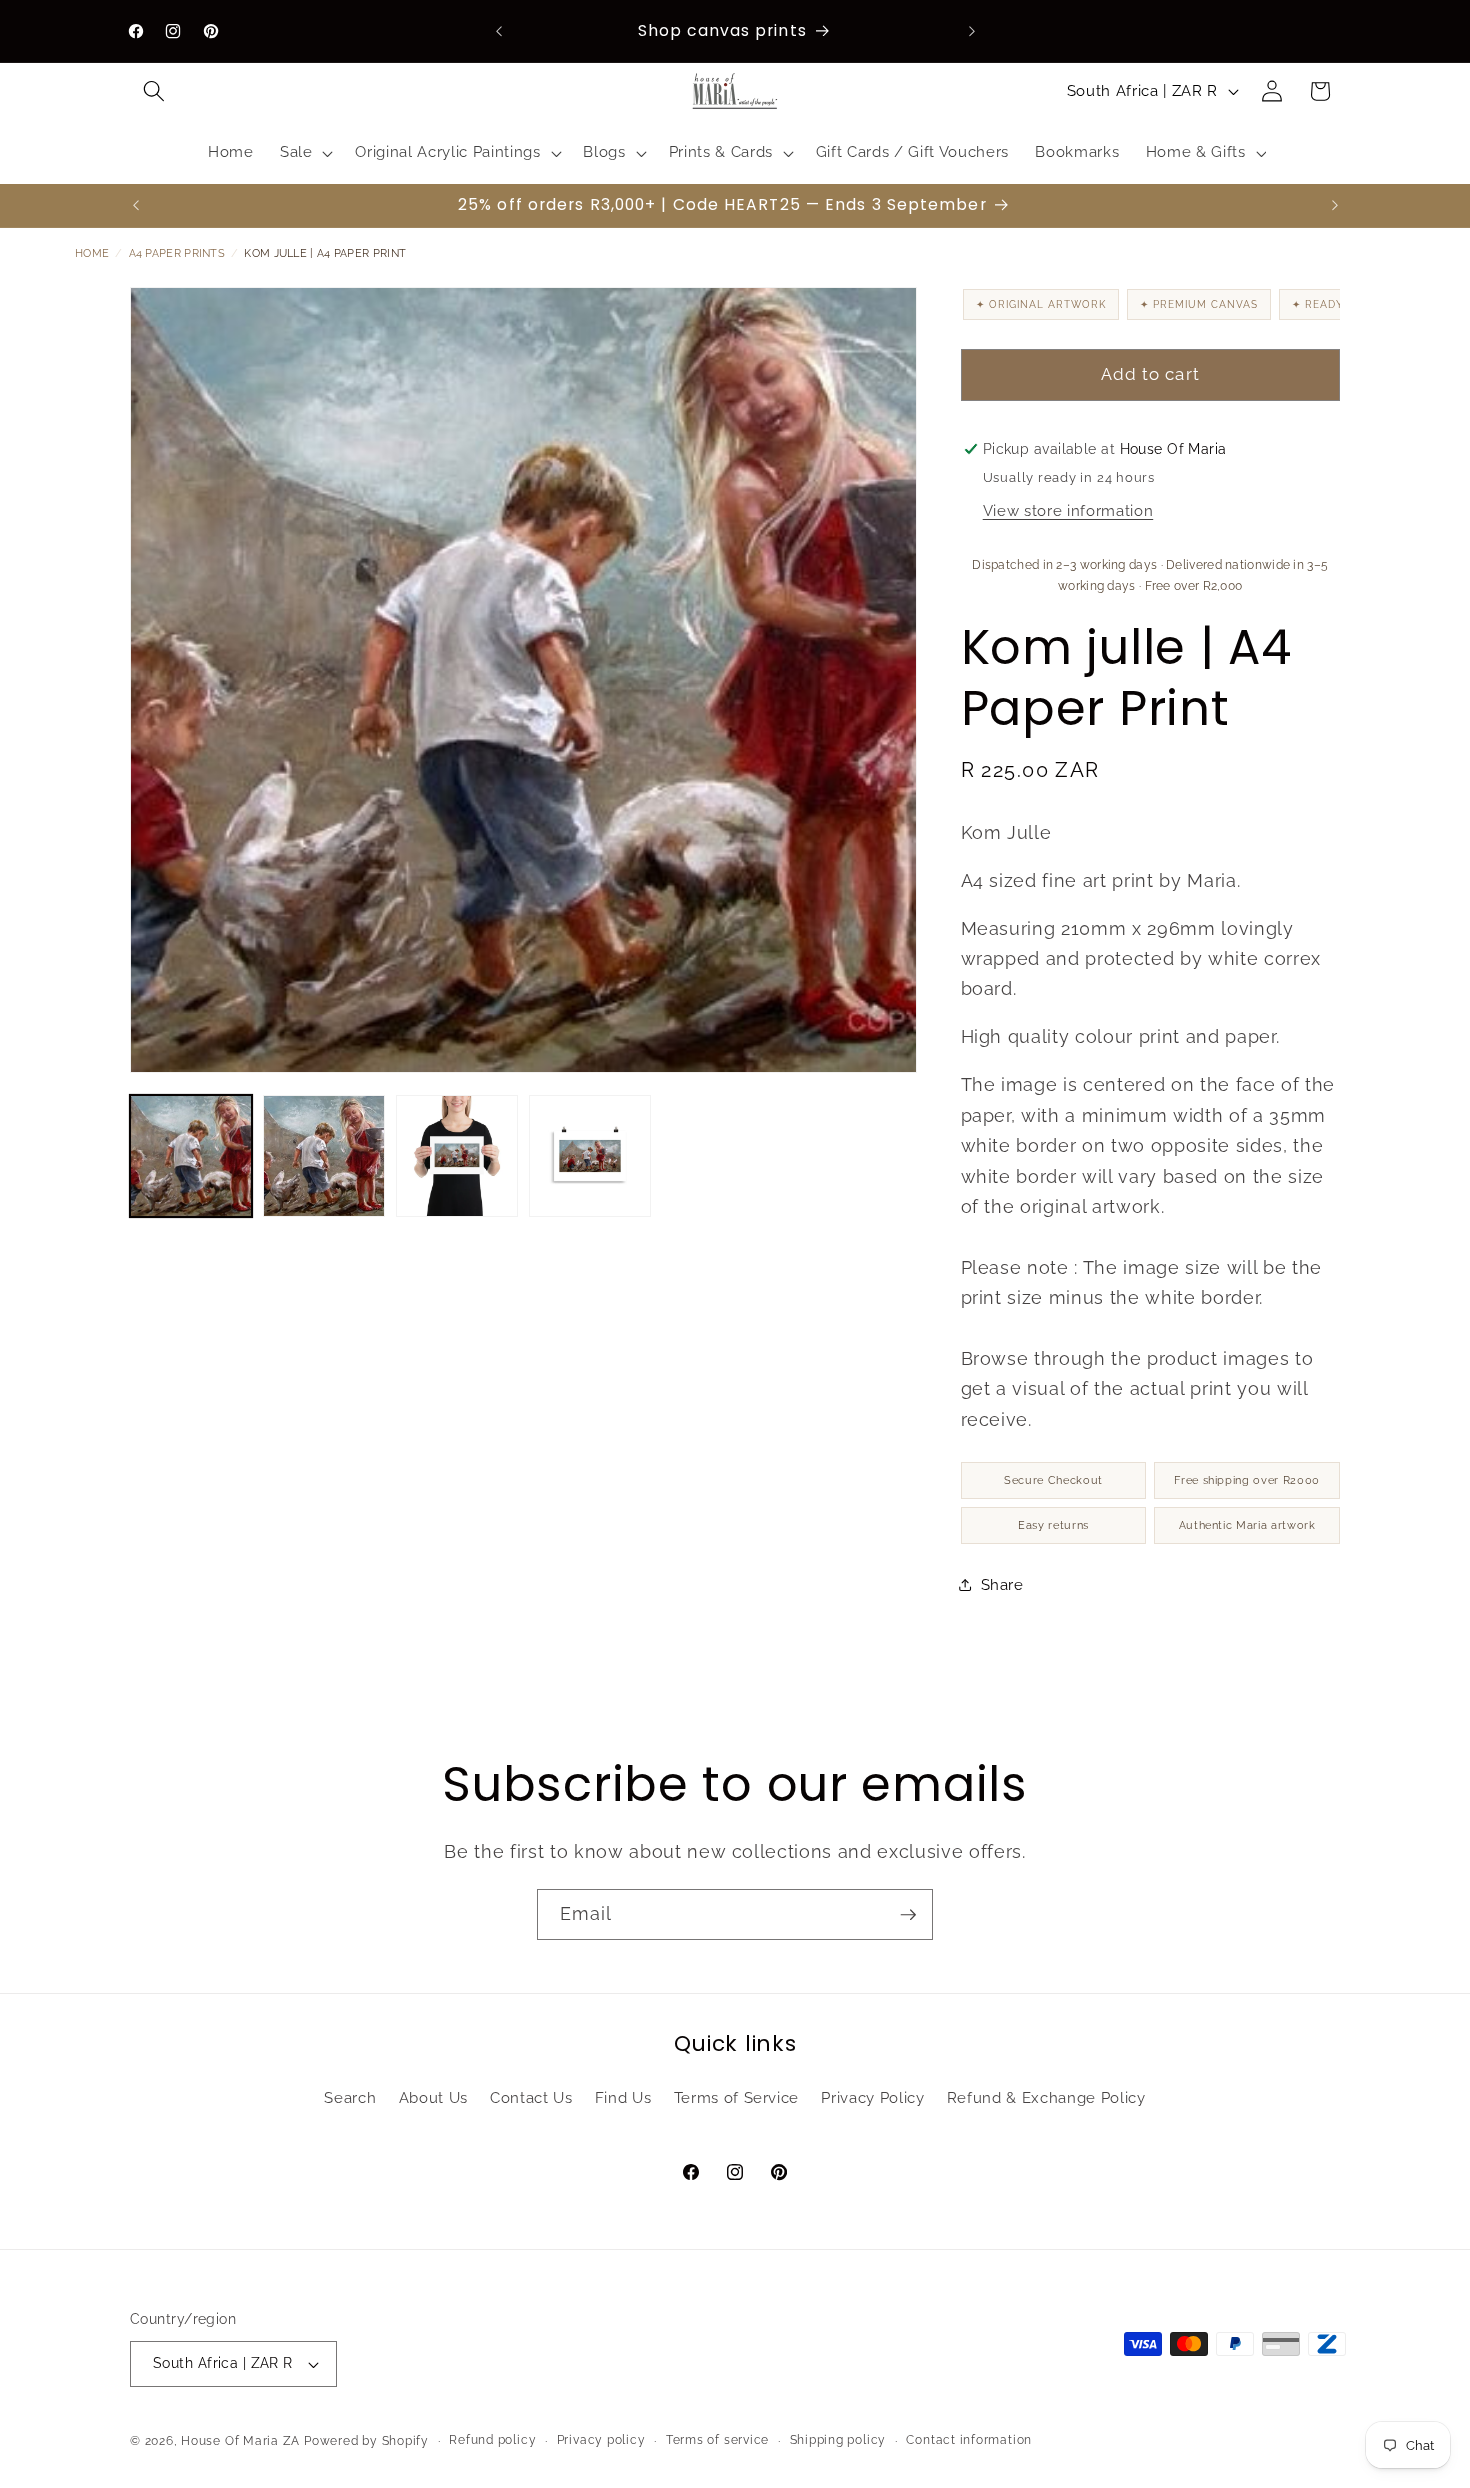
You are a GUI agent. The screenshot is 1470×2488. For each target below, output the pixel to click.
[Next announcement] (972, 31)
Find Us (623, 2098)
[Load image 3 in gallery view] (457, 1156)
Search (350, 2098)
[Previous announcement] (499, 31)
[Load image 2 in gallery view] (324, 1156)
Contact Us (531, 2098)
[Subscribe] (908, 1915)
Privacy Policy (872, 2098)
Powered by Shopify (366, 2441)
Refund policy (492, 2440)
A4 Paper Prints (177, 253)
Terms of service (717, 2440)
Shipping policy (838, 2440)
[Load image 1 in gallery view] (191, 1156)
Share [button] (1002, 1585)
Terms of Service (737, 2098)
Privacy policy (601, 2440)
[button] (154, 91)
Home (92, 253)
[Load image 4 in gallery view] (590, 1156)
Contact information (969, 2440)
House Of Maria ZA (240, 2441)
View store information (1068, 511)
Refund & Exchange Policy (1046, 2098)
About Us (433, 2098)
